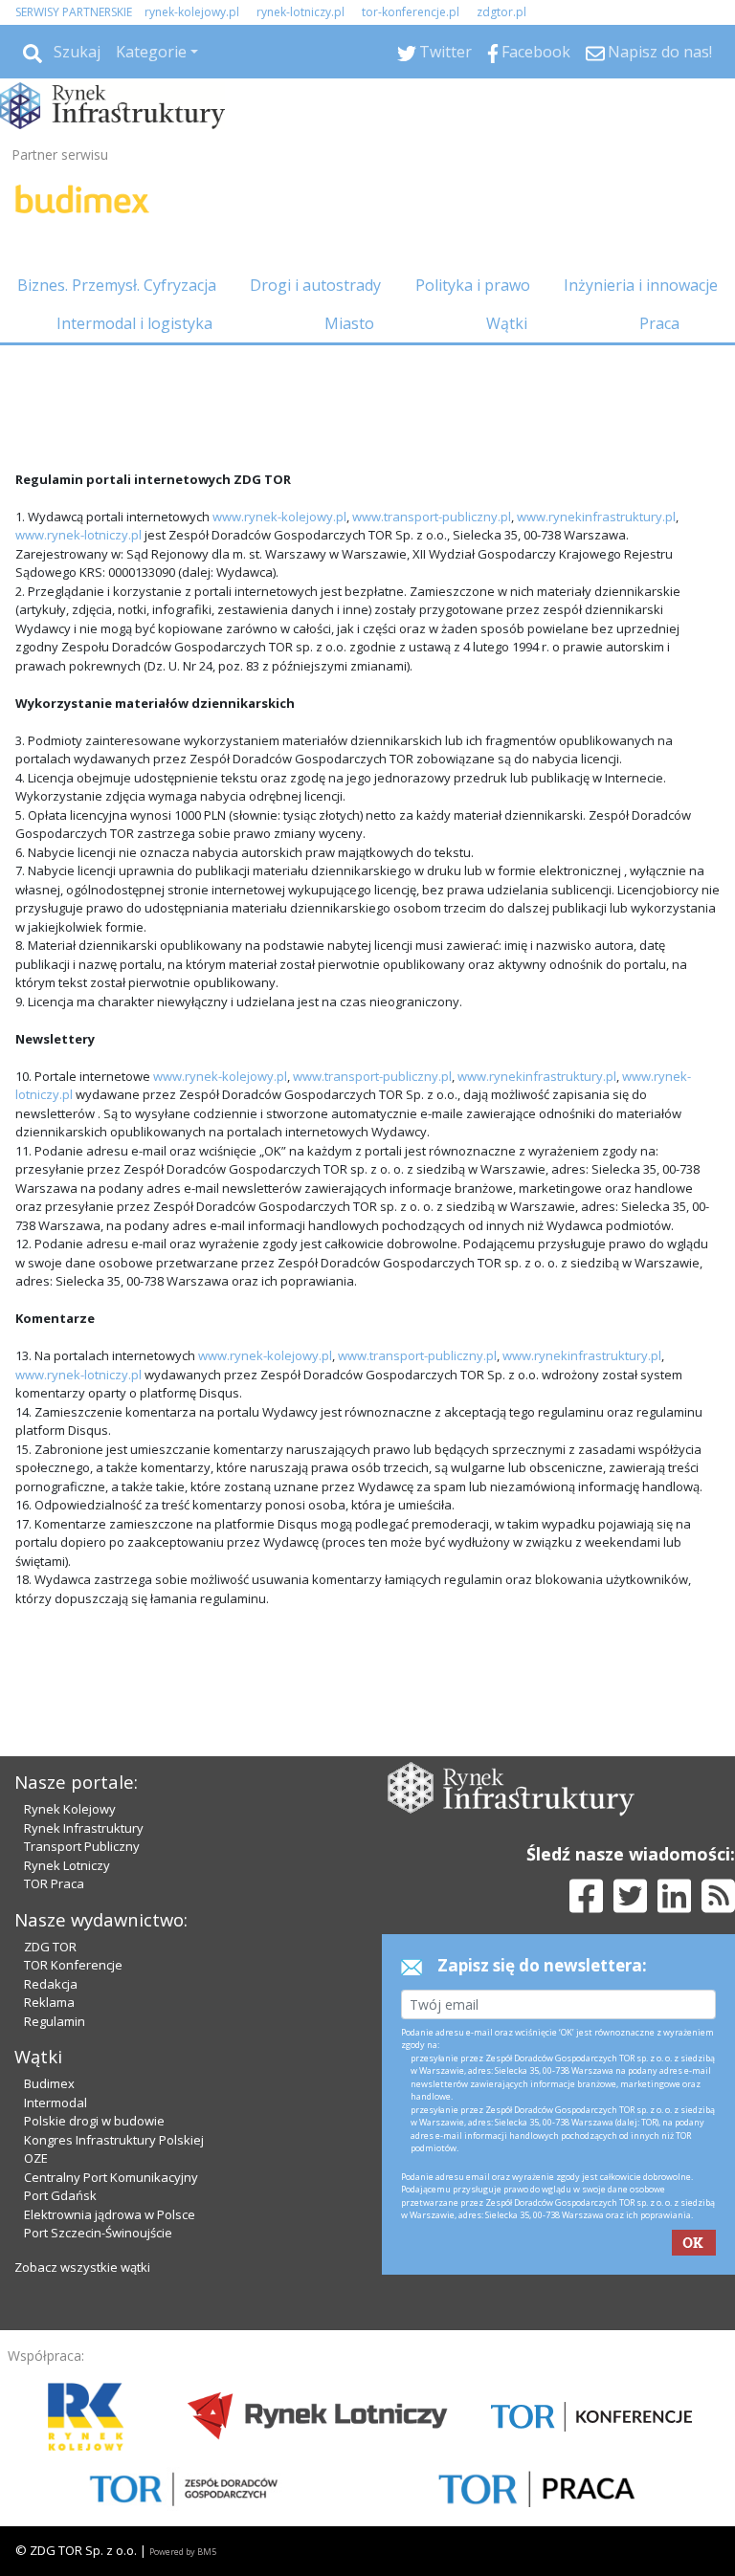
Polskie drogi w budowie (94, 2121)
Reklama (49, 2002)
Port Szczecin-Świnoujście (98, 2233)
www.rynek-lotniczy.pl (78, 535)
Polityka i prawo (473, 285)
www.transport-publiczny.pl (432, 517)
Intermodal (56, 2103)
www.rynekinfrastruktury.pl (596, 517)
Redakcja (51, 1984)
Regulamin (55, 2021)
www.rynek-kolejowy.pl (279, 517)
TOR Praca (54, 1883)
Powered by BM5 (183, 2552)
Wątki (507, 323)
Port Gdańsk (60, 2195)
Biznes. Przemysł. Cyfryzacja (117, 285)
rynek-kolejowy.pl (192, 12)
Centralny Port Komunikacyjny (111, 2177)
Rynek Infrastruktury (84, 1828)
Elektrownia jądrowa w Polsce (110, 2214)
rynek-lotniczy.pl (301, 12)
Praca (659, 323)
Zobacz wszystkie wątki (82, 2267)
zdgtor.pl (501, 12)
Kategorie (151, 52)
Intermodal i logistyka (134, 323)
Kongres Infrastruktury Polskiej (114, 2140)
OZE (36, 2158)
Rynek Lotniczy (67, 1865)
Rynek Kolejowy (70, 1809)
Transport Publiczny (82, 1846)
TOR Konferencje (73, 1965)
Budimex (49, 2083)
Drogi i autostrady (315, 285)
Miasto (349, 323)
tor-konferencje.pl (411, 12)
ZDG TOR (50, 1947)
